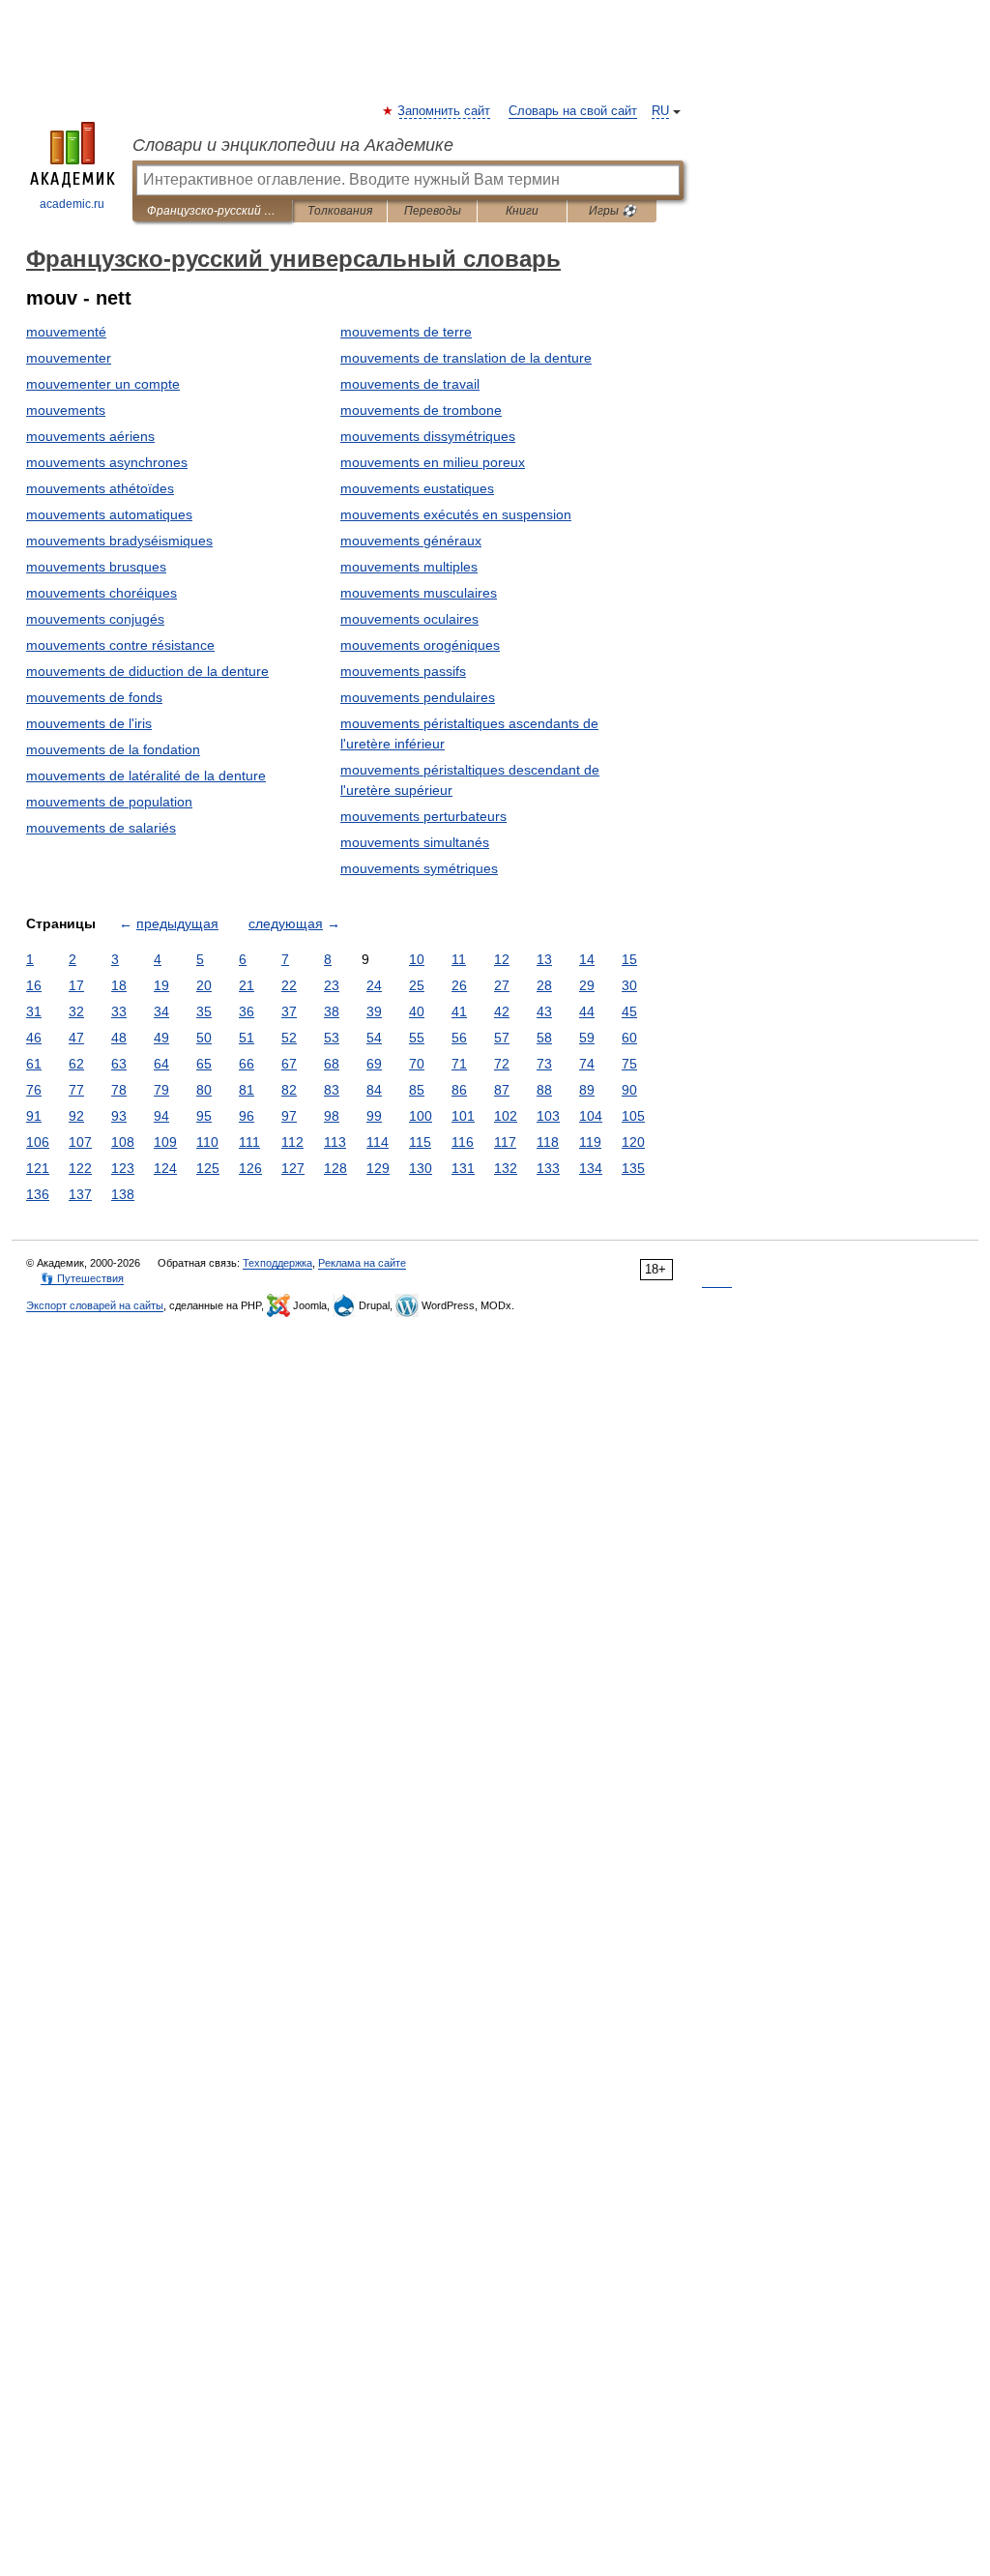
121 (38, 1168)
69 (374, 1064)
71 (459, 1064)
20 (204, 985)
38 (332, 1011)
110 (207, 1142)
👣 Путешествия (82, 1278)
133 (548, 1168)
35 (204, 1011)
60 (629, 1038)
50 (204, 1038)
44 (587, 1011)
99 (374, 1116)
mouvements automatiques (109, 514)
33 (119, 1011)
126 (250, 1168)
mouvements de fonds (94, 697)
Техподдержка (277, 1263)
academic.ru (72, 204)
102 (506, 1116)
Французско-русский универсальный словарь (212, 211)
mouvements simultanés (415, 842)
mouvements (66, 410)
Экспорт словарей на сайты (95, 1305)
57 (502, 1038)
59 (587, 1038)
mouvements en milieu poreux (433, 462)
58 (544, 1038)
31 (34, 1011)
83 (332, 1090)
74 (587, 1064)
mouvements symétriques (419, 868)
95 (204, 1116)
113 (335, 1142)
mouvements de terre (406, 332)
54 (374, 1038)
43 (544, 1011)
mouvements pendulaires (418, 697)
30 (629, 985)
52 (289, 1038)
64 (161, 1064)
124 (165, 1168)
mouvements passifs (403, 671)
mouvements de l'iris (89, 723)
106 (38, 1142)
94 (161, 1116)
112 (292, 1142)
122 (80, 1168)
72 (502, 1064)
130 (421, 1168)
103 (548, 1116)
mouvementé (66, 332)
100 (421, 1116)
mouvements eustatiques (417, 488)
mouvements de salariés (101, 828)
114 (378, 1142)
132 (506, 1168)
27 (502, 985)
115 (420, 1142)
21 (247, 985)
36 (247, 1011)
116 (463, 1142)
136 (38, 1194)
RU (660, 111)
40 (417, 1011)
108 (123, 1142)
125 (208, 1168)
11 (459, 959)
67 (289, 1064)
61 (34, 1064)
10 (417, 959)
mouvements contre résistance (120, 645)
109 (165, 1142)
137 (80, 1194)
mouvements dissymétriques (428, 436)
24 (374, 985)
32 (76, 1011)
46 (34, 1038)
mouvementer (69, 358)
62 (76, 1064)
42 (502, 1011)
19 (161, 985)
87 (502, 1090)
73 (544, 1064)
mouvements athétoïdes (100, 488)
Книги (522, 211)
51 (247, 1038)
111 (249, 1142)
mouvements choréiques (102, 593)
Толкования (340, 211)
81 (247, 1090)
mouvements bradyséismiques (119, 541)
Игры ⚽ (612, 211)
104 (591, 1116)
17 (76, 985)
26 (459, 985)
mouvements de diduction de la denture (147, 671)
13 (544, 959)
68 (332, 1064)
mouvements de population (109, 802)
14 (587, 959)
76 (34, 1090)
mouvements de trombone (421, 410)
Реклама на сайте (362, 1263)
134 (591, 1168)
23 (332, 985)
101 (463, 1116)
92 (76, 1116)
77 (76, 1090)
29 (587, 985)
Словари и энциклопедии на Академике (293, 145)
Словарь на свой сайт (573, 111)
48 (119, 1038)
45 (629, 1011)
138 (123, 1194)
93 (119, 1116)
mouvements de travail (410, 384)
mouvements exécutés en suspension (456, 514)
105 (633, 1116)
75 (629, 1064)
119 (590, 1142)
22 (289, 985)
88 (544, 1090)
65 (204, 1064)
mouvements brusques (96, 567)
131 (463, 1168)
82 (289, 1090)
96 (247, 1116)
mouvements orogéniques (420, 645)
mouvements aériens (90, 436)
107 (80, 1142)
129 (378, 1168)
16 (34, 985)
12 (502, 959)
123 (123, 1168)
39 (374, 1011)
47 (76, 1038)
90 (629, 1090)
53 (332, 1038)
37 (289, 1011)
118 (548, 1142)
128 (335, 1168)
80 (204, 1090)
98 (332, 1116)
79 (161, 1090)
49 (161, 1038)
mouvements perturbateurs (423, 816)
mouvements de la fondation (113, 749)
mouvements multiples (409, 567)
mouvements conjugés (95, 619)
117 (505, 1142)
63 (119, 1064)
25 (417, 985)
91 (34, 1116)
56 (459, 1038)
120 (633, 1142)
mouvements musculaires (419, 593)
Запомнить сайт (445, 111)
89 (587, 1090)
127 (293, 1168)
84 (374, 1090)
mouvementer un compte (103, 384)
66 (247, 1064)
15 (629, 959)
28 (544, 985)
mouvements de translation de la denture (466, 358)
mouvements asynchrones (107, 462)
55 (417, 1038)
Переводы (433, 211)
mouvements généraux (411, 541)
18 (119, 985)
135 (633, 1168)
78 (119, 1090)
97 (289, 1116)
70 (417, 1064)
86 (459, 1090)
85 (417, 1090)
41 (459, 1011)
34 (161, 1011)
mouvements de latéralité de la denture (146, 776)
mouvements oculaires (409, 619)
